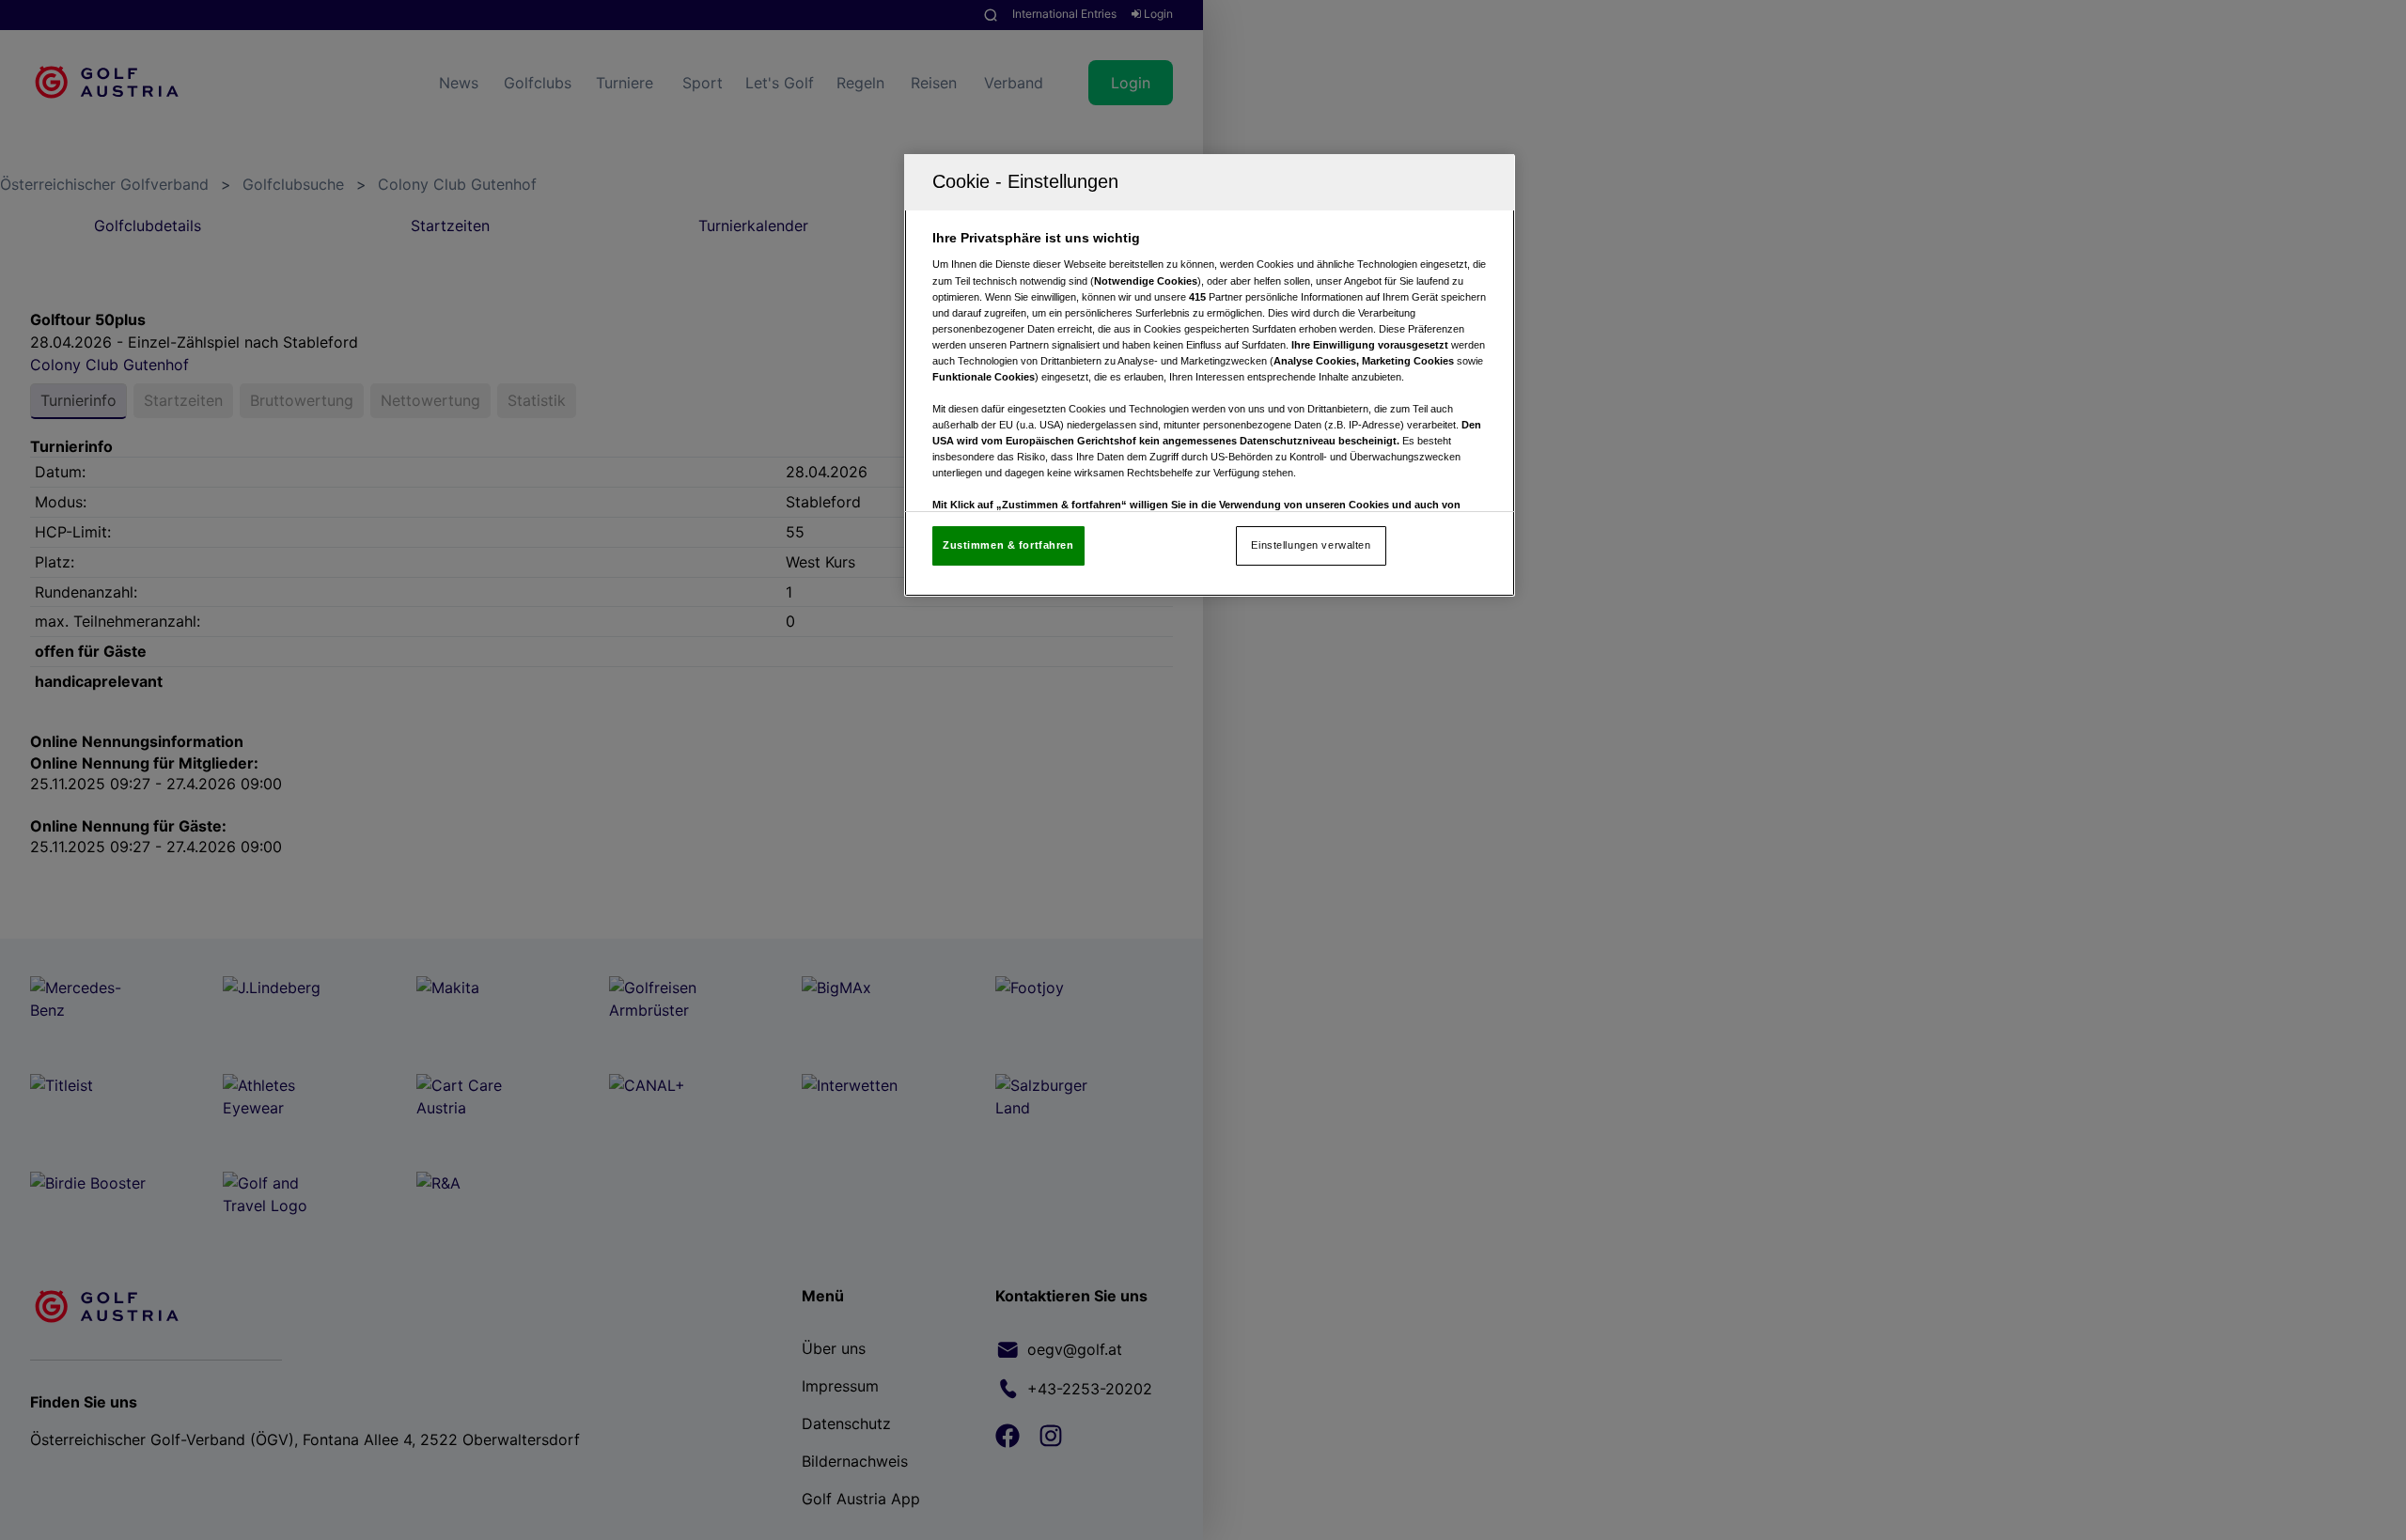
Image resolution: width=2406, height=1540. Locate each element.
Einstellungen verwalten (1311, 545)
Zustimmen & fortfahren (1008, 545)
